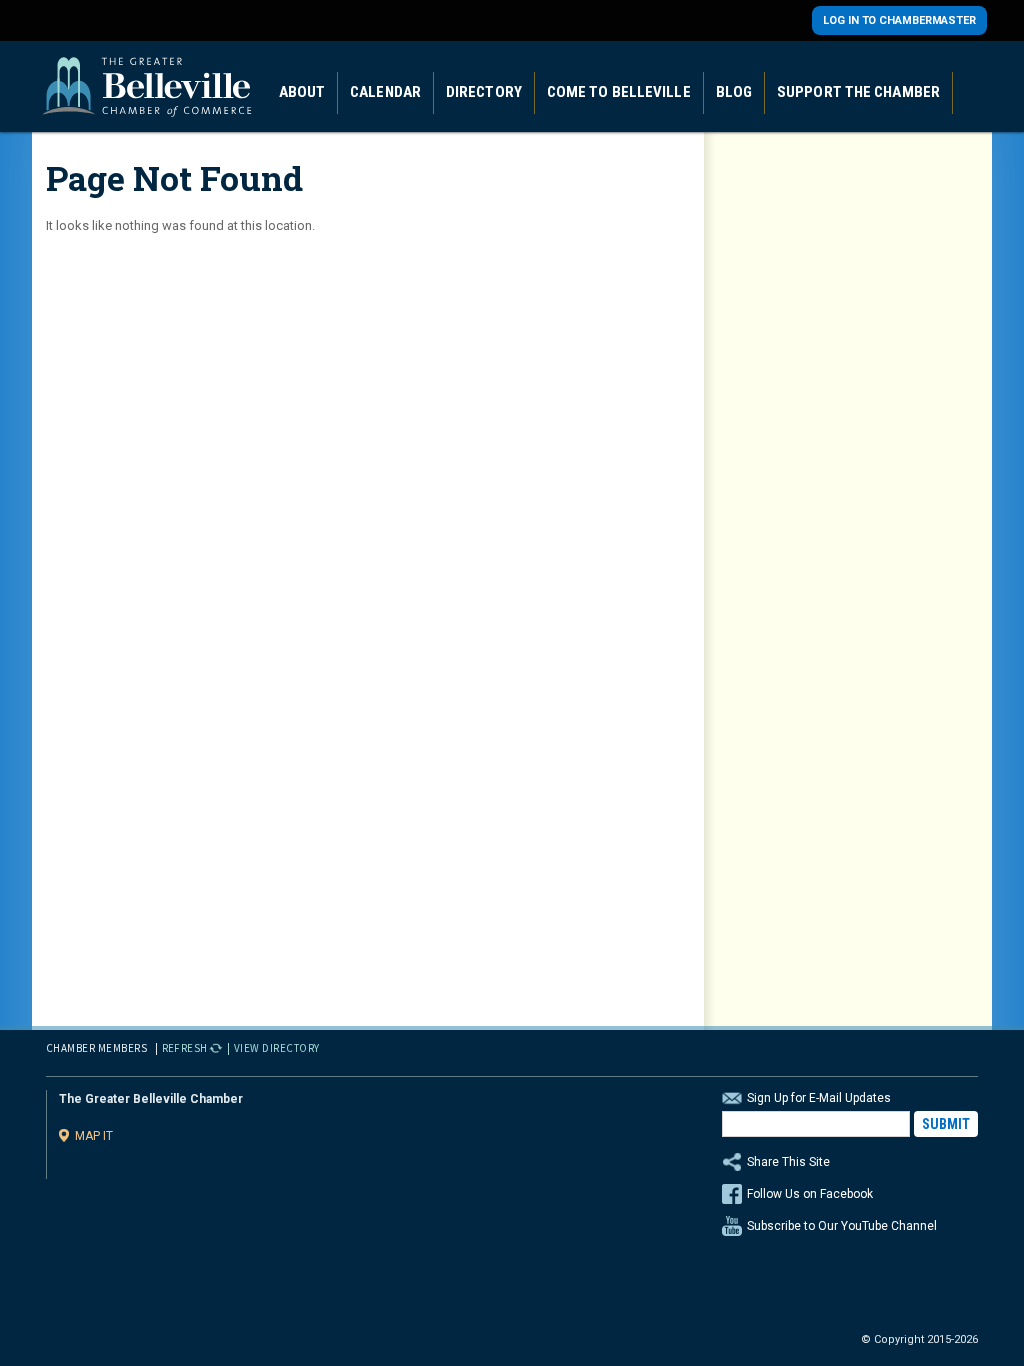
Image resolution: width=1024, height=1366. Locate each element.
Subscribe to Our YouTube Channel (842, 1226)
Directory (484, 92)
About (302, 92)
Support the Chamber (858, 92)
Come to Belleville (619, 92)
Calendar (385, 92)
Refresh (185, 1048)
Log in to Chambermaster (899, 20)
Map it (94, 1135)
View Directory (277, 1048)
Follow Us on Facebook (810, 1194)
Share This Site (788, 1162)
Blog (734, 92)
